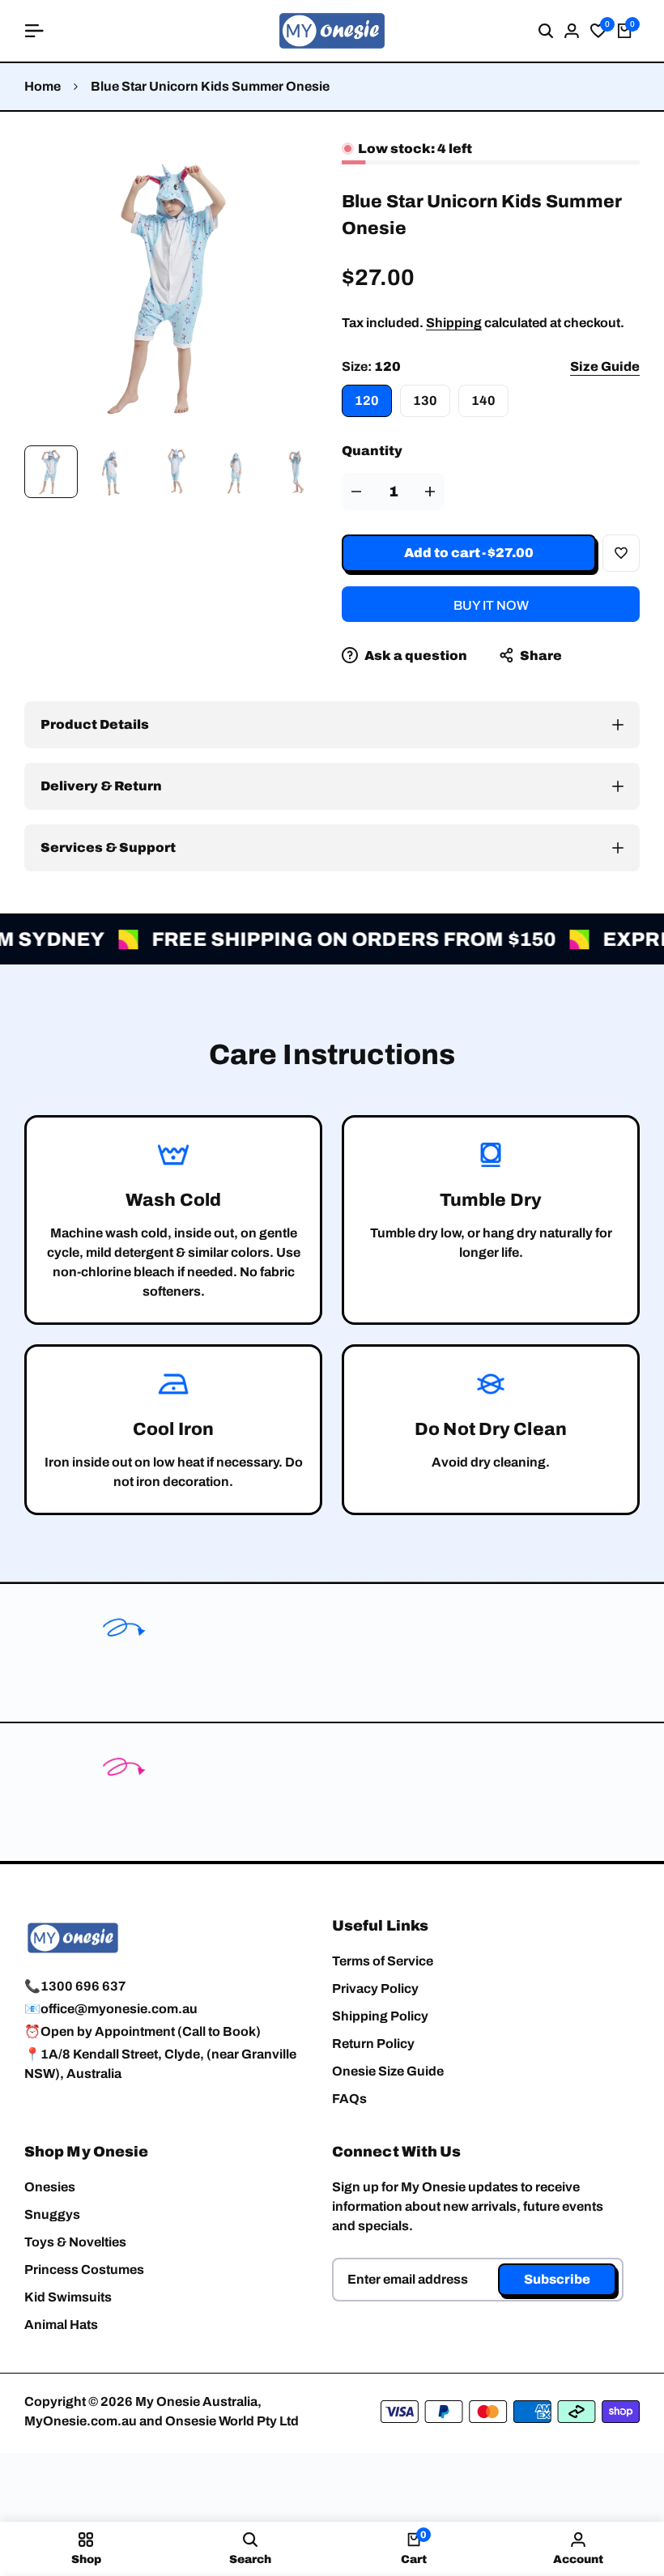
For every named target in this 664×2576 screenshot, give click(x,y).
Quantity (372, 451)
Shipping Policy (380, 2016)
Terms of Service (383, 1961)
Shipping (454, 323)
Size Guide (605, 366)
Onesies (50, 2187)
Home (43, 86)
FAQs (349, 2099)
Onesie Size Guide (388, 2071)
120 (367, 400)
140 (483, 400)
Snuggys (52, 2214)
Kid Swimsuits (68, 2297)
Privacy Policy (375, 1988)
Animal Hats (61, 2325)
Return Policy (373, 2044)
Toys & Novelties (75, 2242)
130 (425, 400)
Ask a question (415, 656)
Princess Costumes (84, 2269)
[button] (621, 553)
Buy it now (491, 605)
